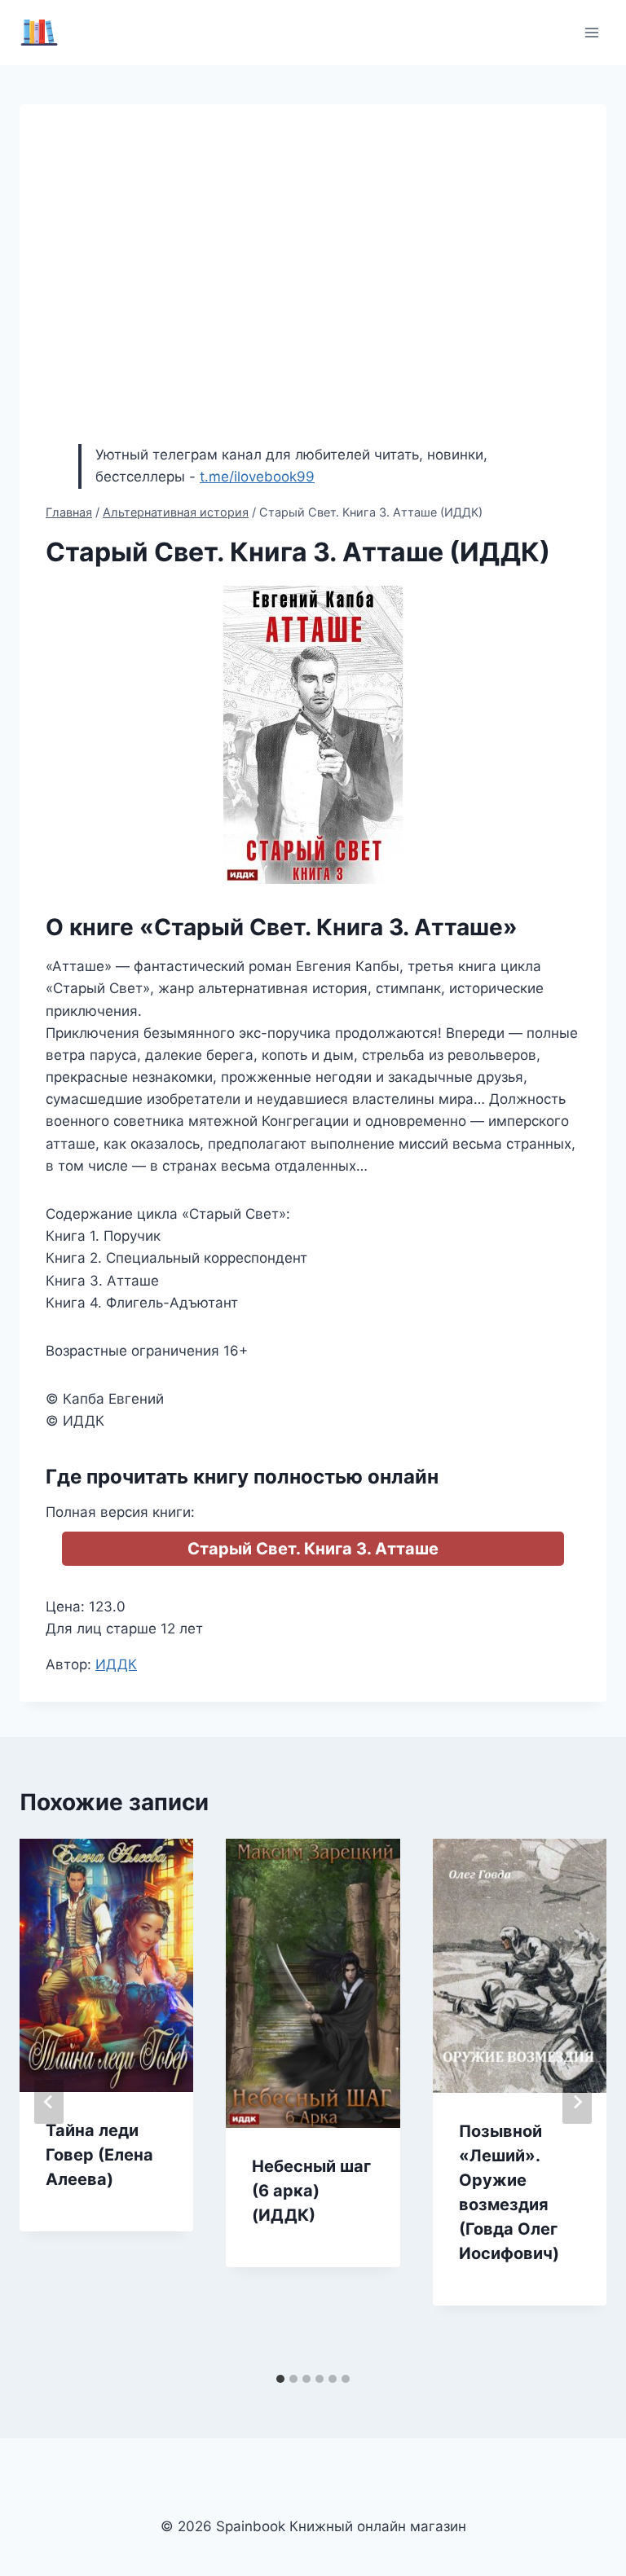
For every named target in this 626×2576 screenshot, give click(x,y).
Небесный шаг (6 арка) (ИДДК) (311, 2191)
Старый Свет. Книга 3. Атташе (313, 1549)
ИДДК (116, 1664)
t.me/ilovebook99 (257, 477)
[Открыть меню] (591, 32)
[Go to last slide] (49, 2102)
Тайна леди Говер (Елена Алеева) (99, 2155)
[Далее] (577, 2102)
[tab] (280, 2379)
